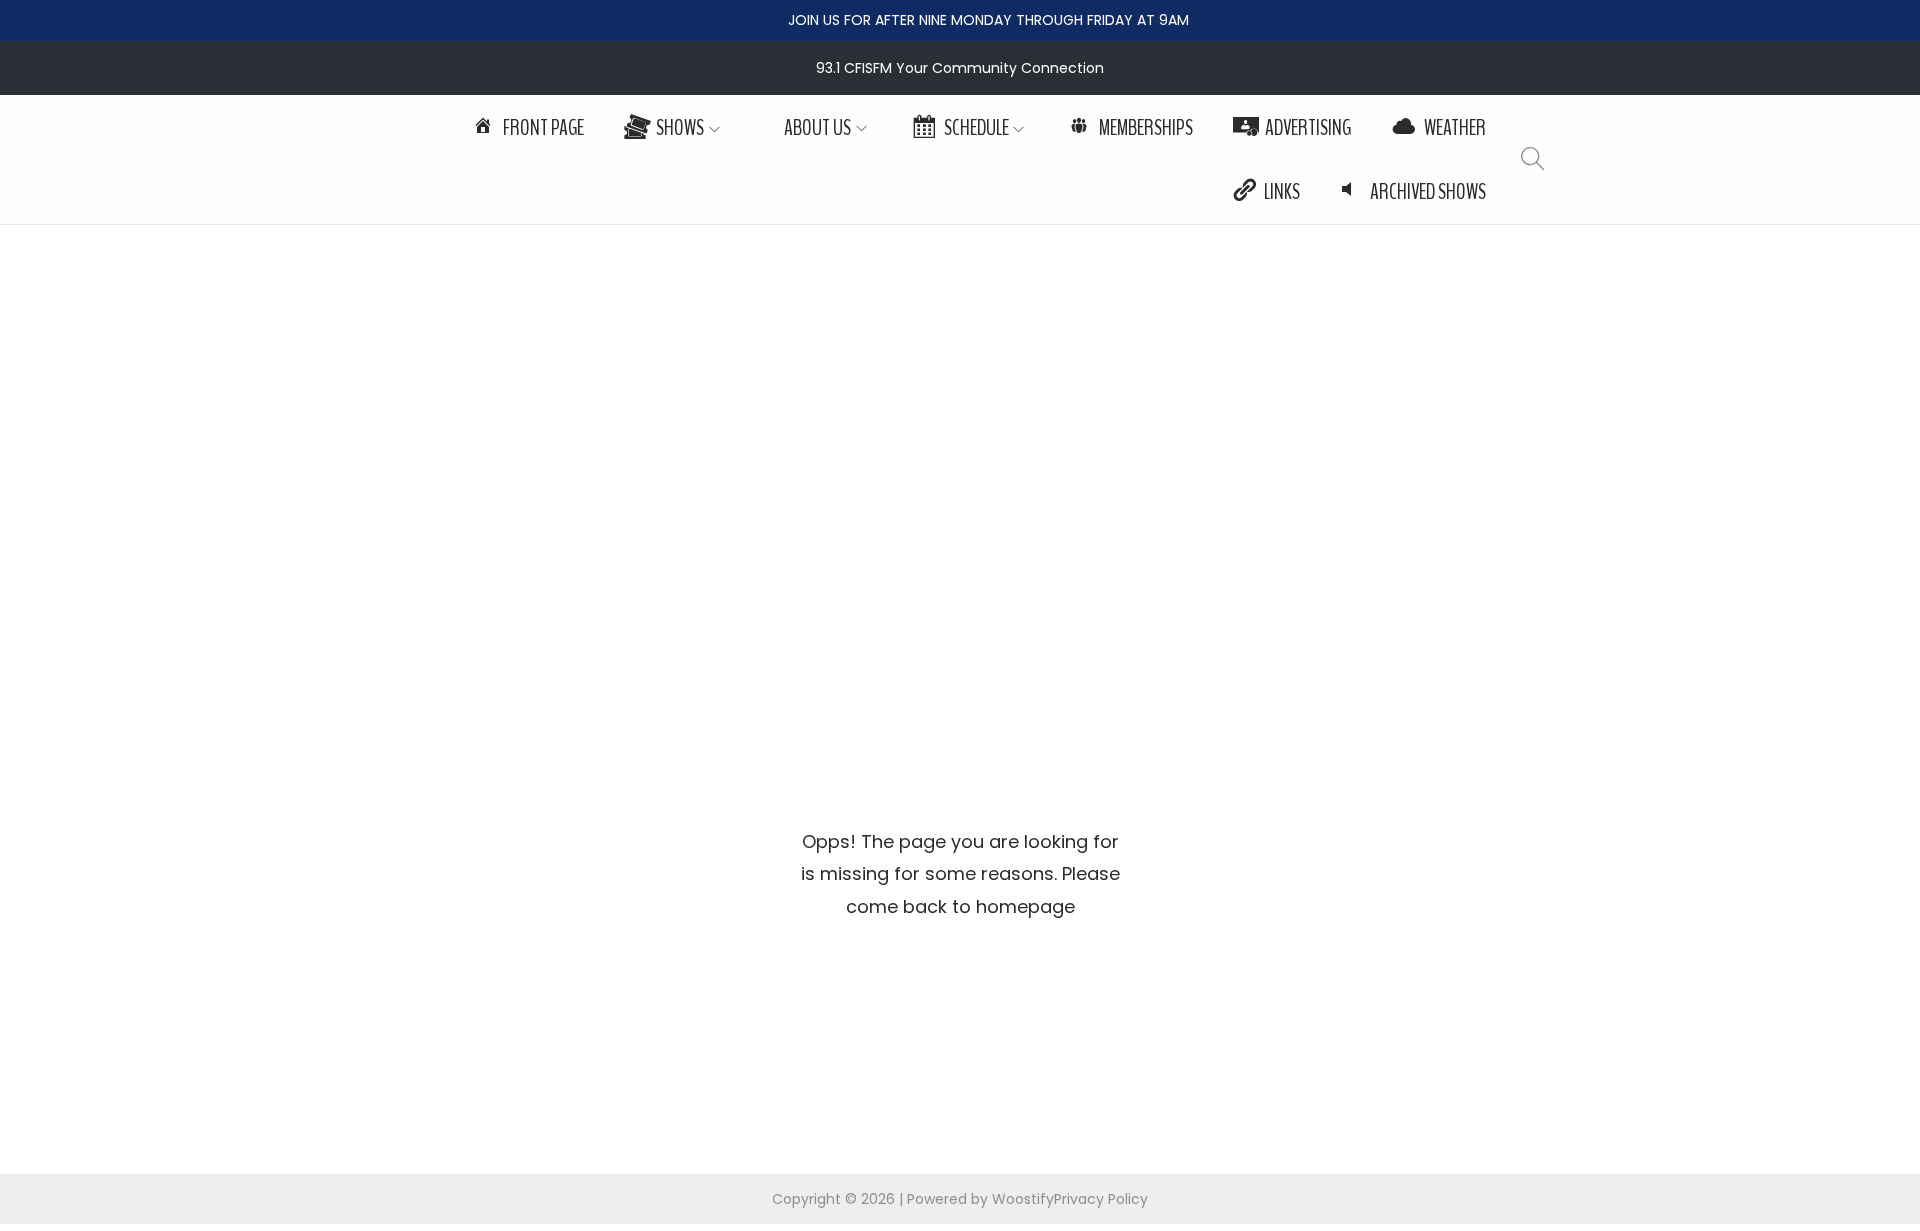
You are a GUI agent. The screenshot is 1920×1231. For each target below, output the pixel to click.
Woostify (1023, 1199)
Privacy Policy (1101, 1199)
